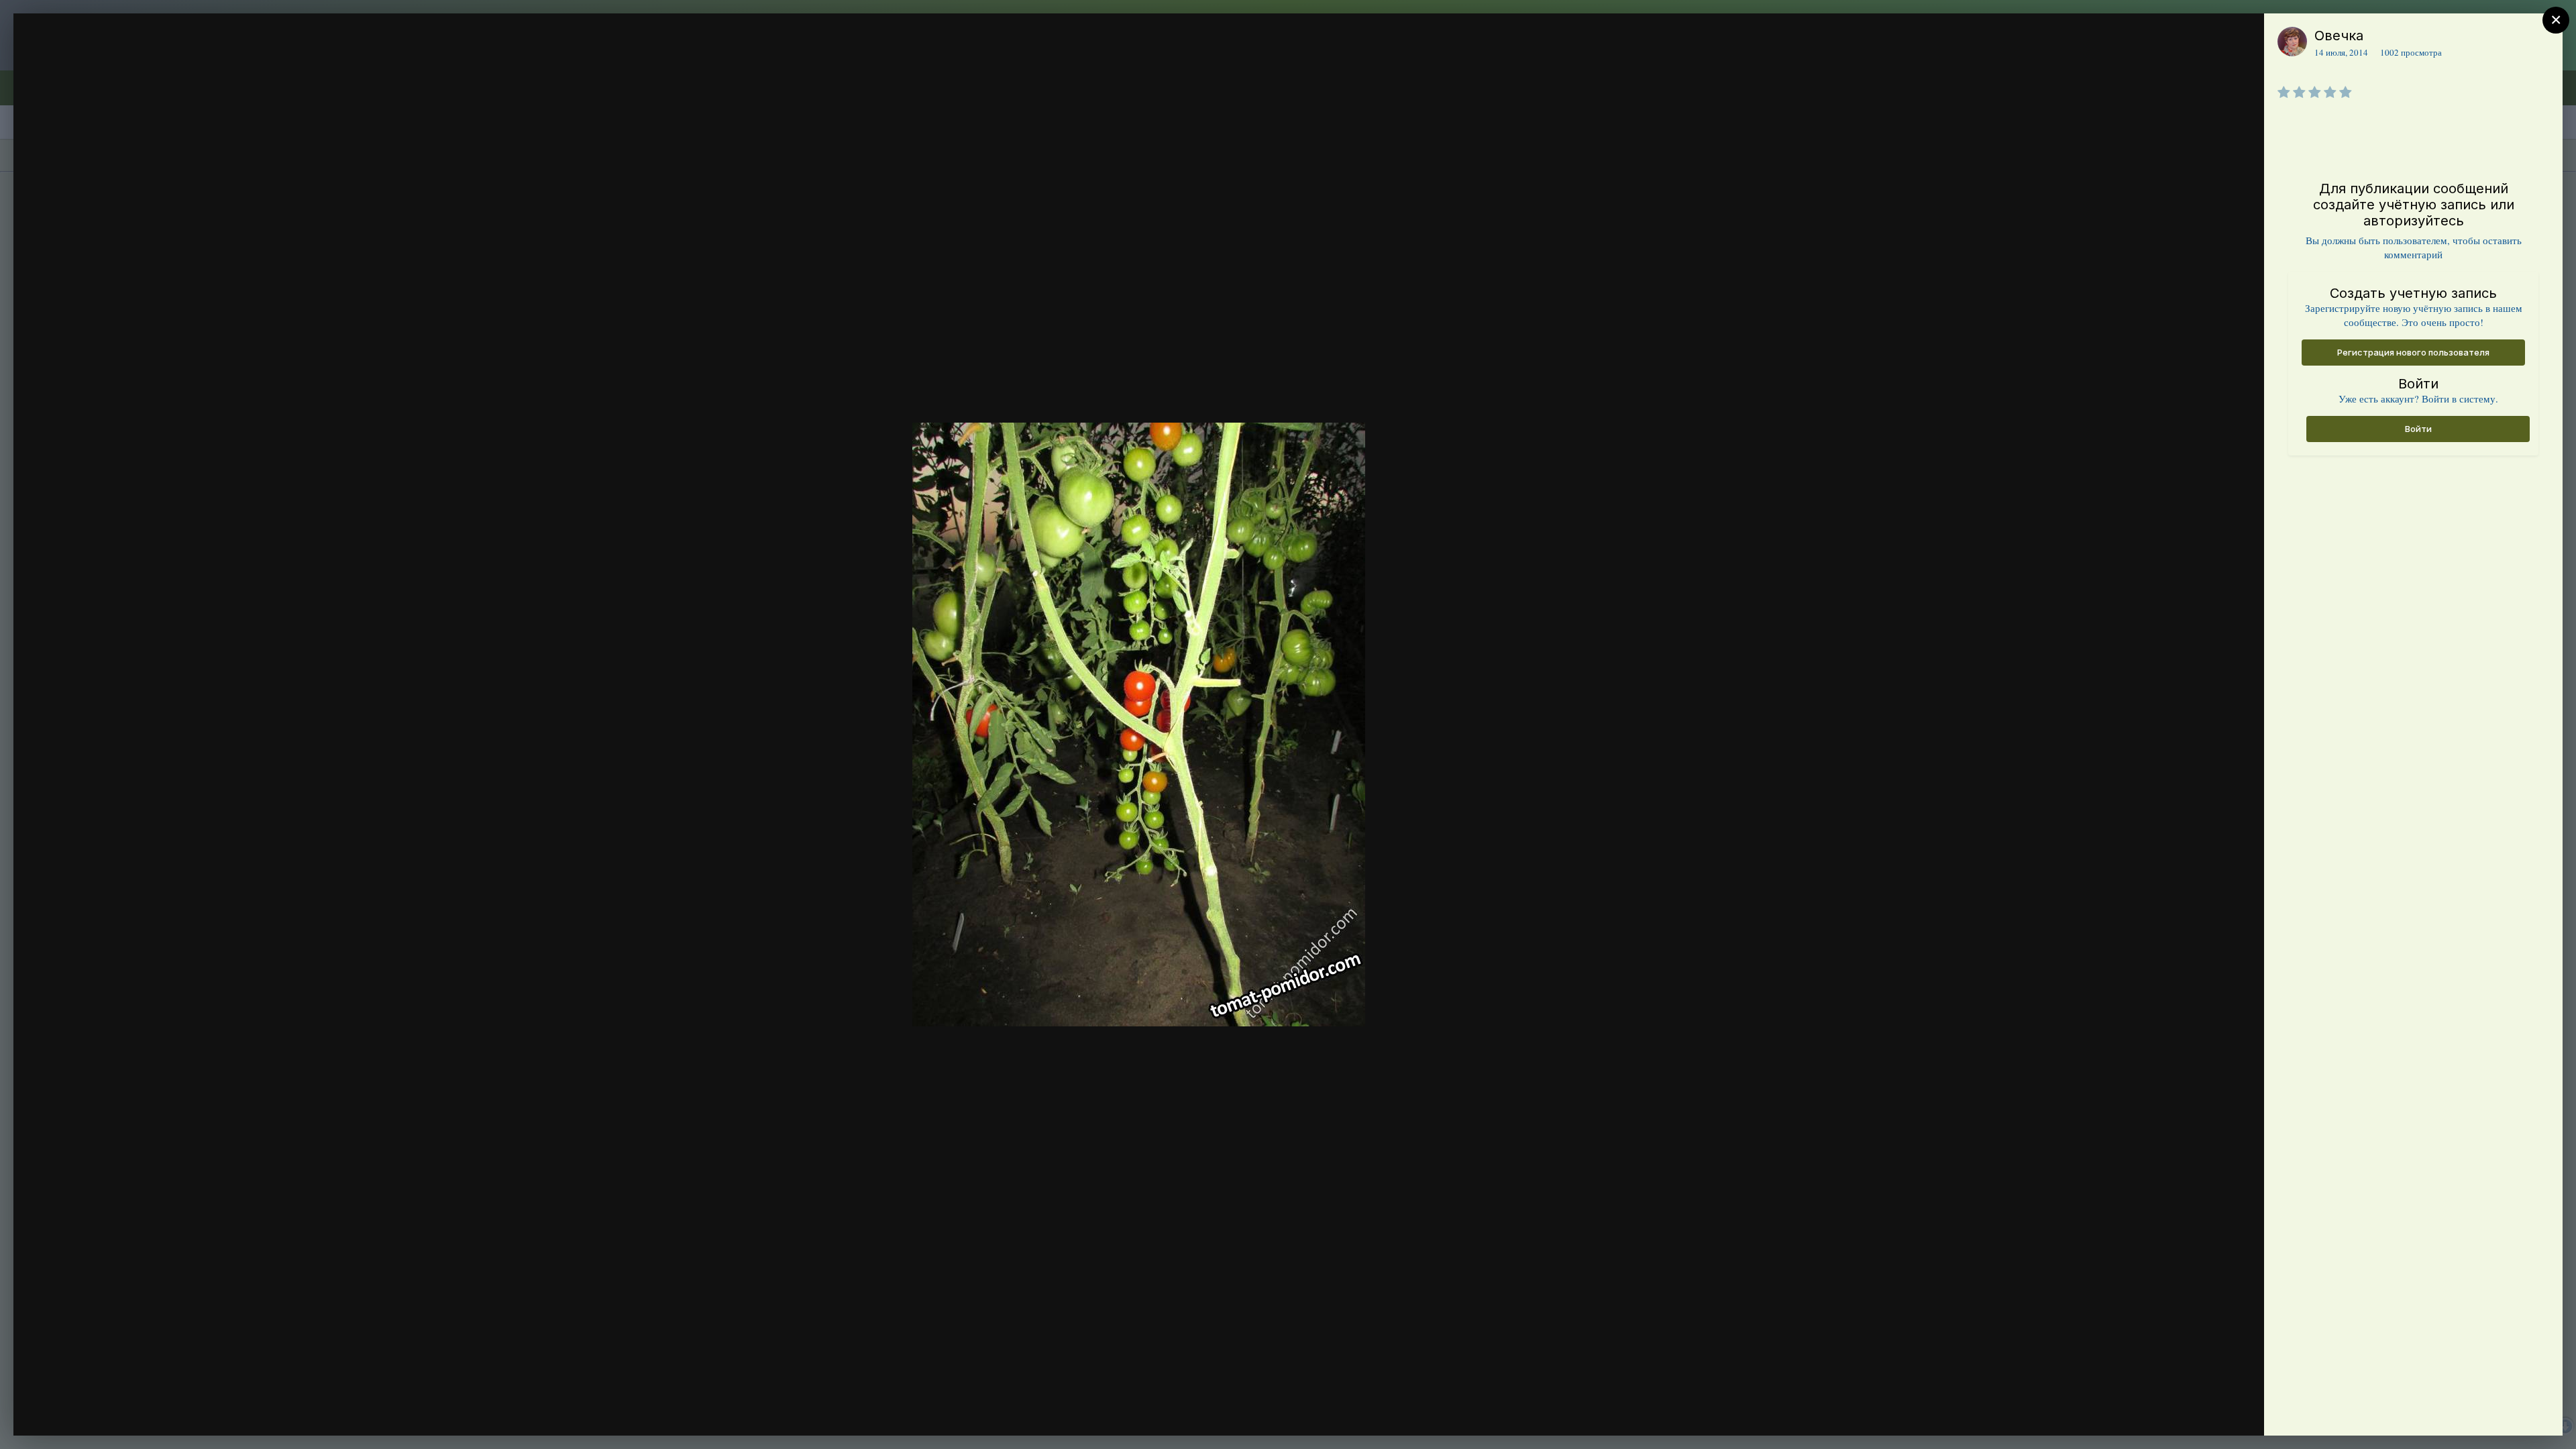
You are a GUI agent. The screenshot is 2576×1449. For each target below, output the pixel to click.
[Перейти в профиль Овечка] (2292, 42)
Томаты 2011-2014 (121, 62)
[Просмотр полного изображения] (2241, 38)
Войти (2418, 429)
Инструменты (2205, 1411)
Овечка (2339, 36)
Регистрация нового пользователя (2413, 352)
